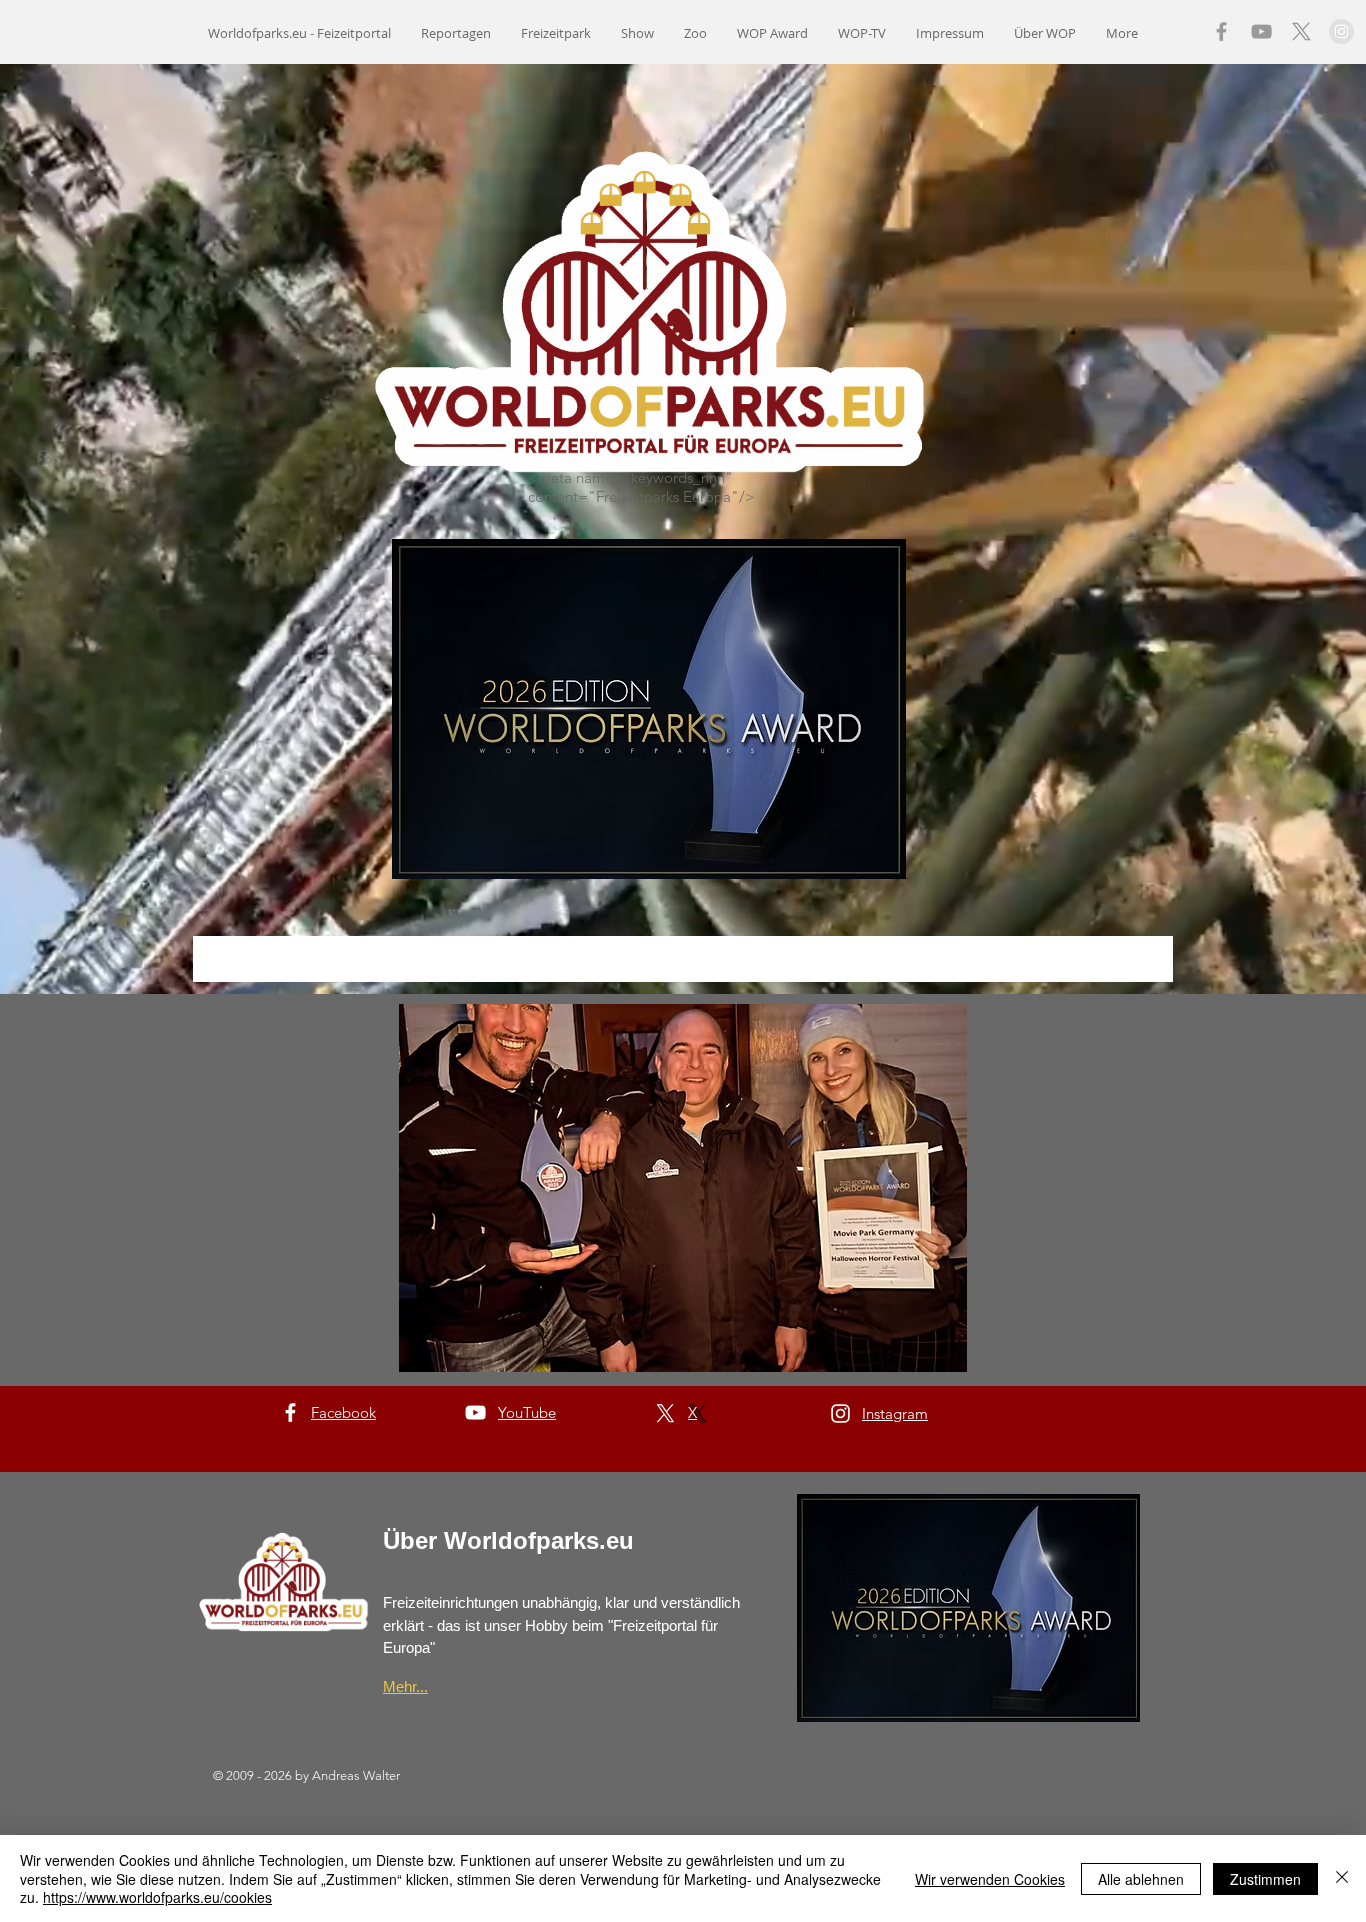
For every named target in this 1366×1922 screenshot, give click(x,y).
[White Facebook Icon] (290, 1412)
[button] (683, 1188)
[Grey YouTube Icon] (1261, 31)
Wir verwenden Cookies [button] (990, 1879)
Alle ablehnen (1141, 1879)
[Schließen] (1342, 1878)
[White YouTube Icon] (475, 1412)
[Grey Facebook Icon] (1221, 31)
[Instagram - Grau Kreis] (1341, 31)
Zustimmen (1265, 1879)
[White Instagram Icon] (840, 1413)
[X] (1301, 31)
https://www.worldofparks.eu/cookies (157, 1897)
